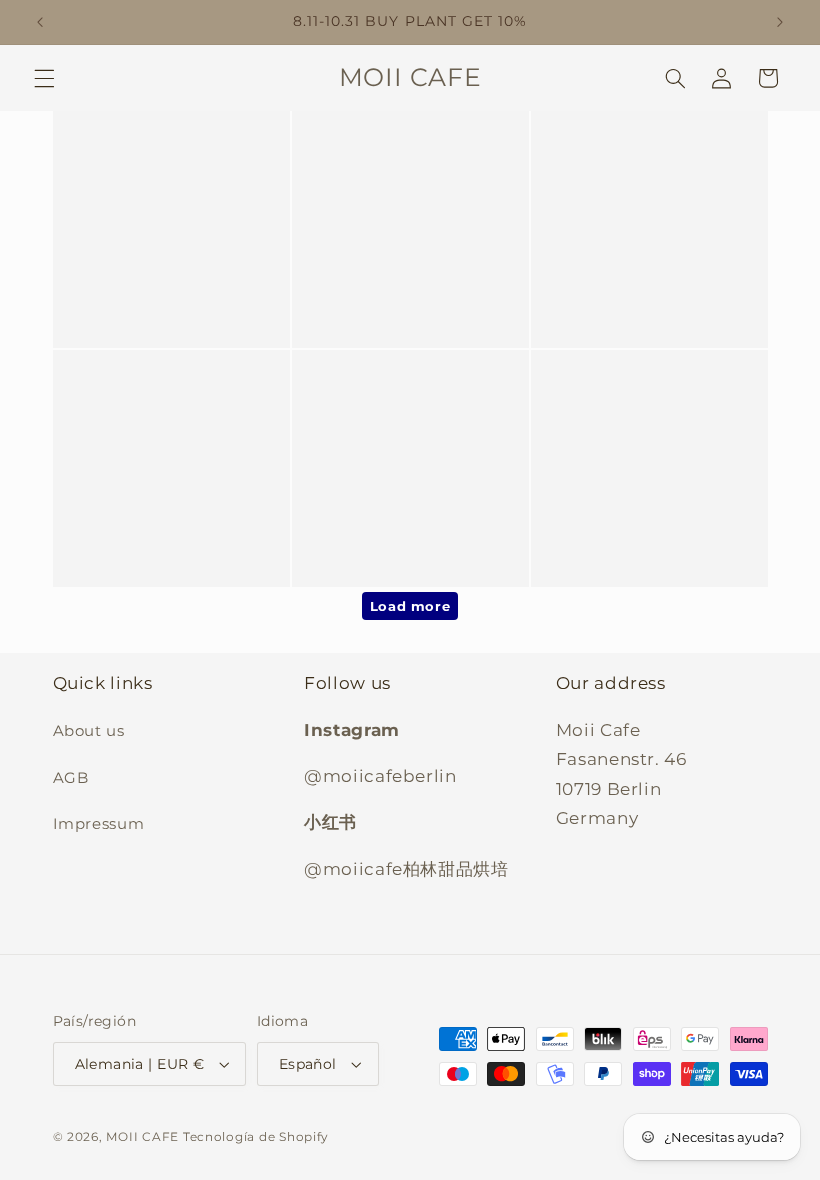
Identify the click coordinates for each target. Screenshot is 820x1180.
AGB (71, 778)
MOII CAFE (142, 1137)
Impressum (99, 824)
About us (89, 731)
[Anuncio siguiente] (780, 22)
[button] (44, 78)
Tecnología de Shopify (256, 1137)
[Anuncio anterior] (40, 22)
